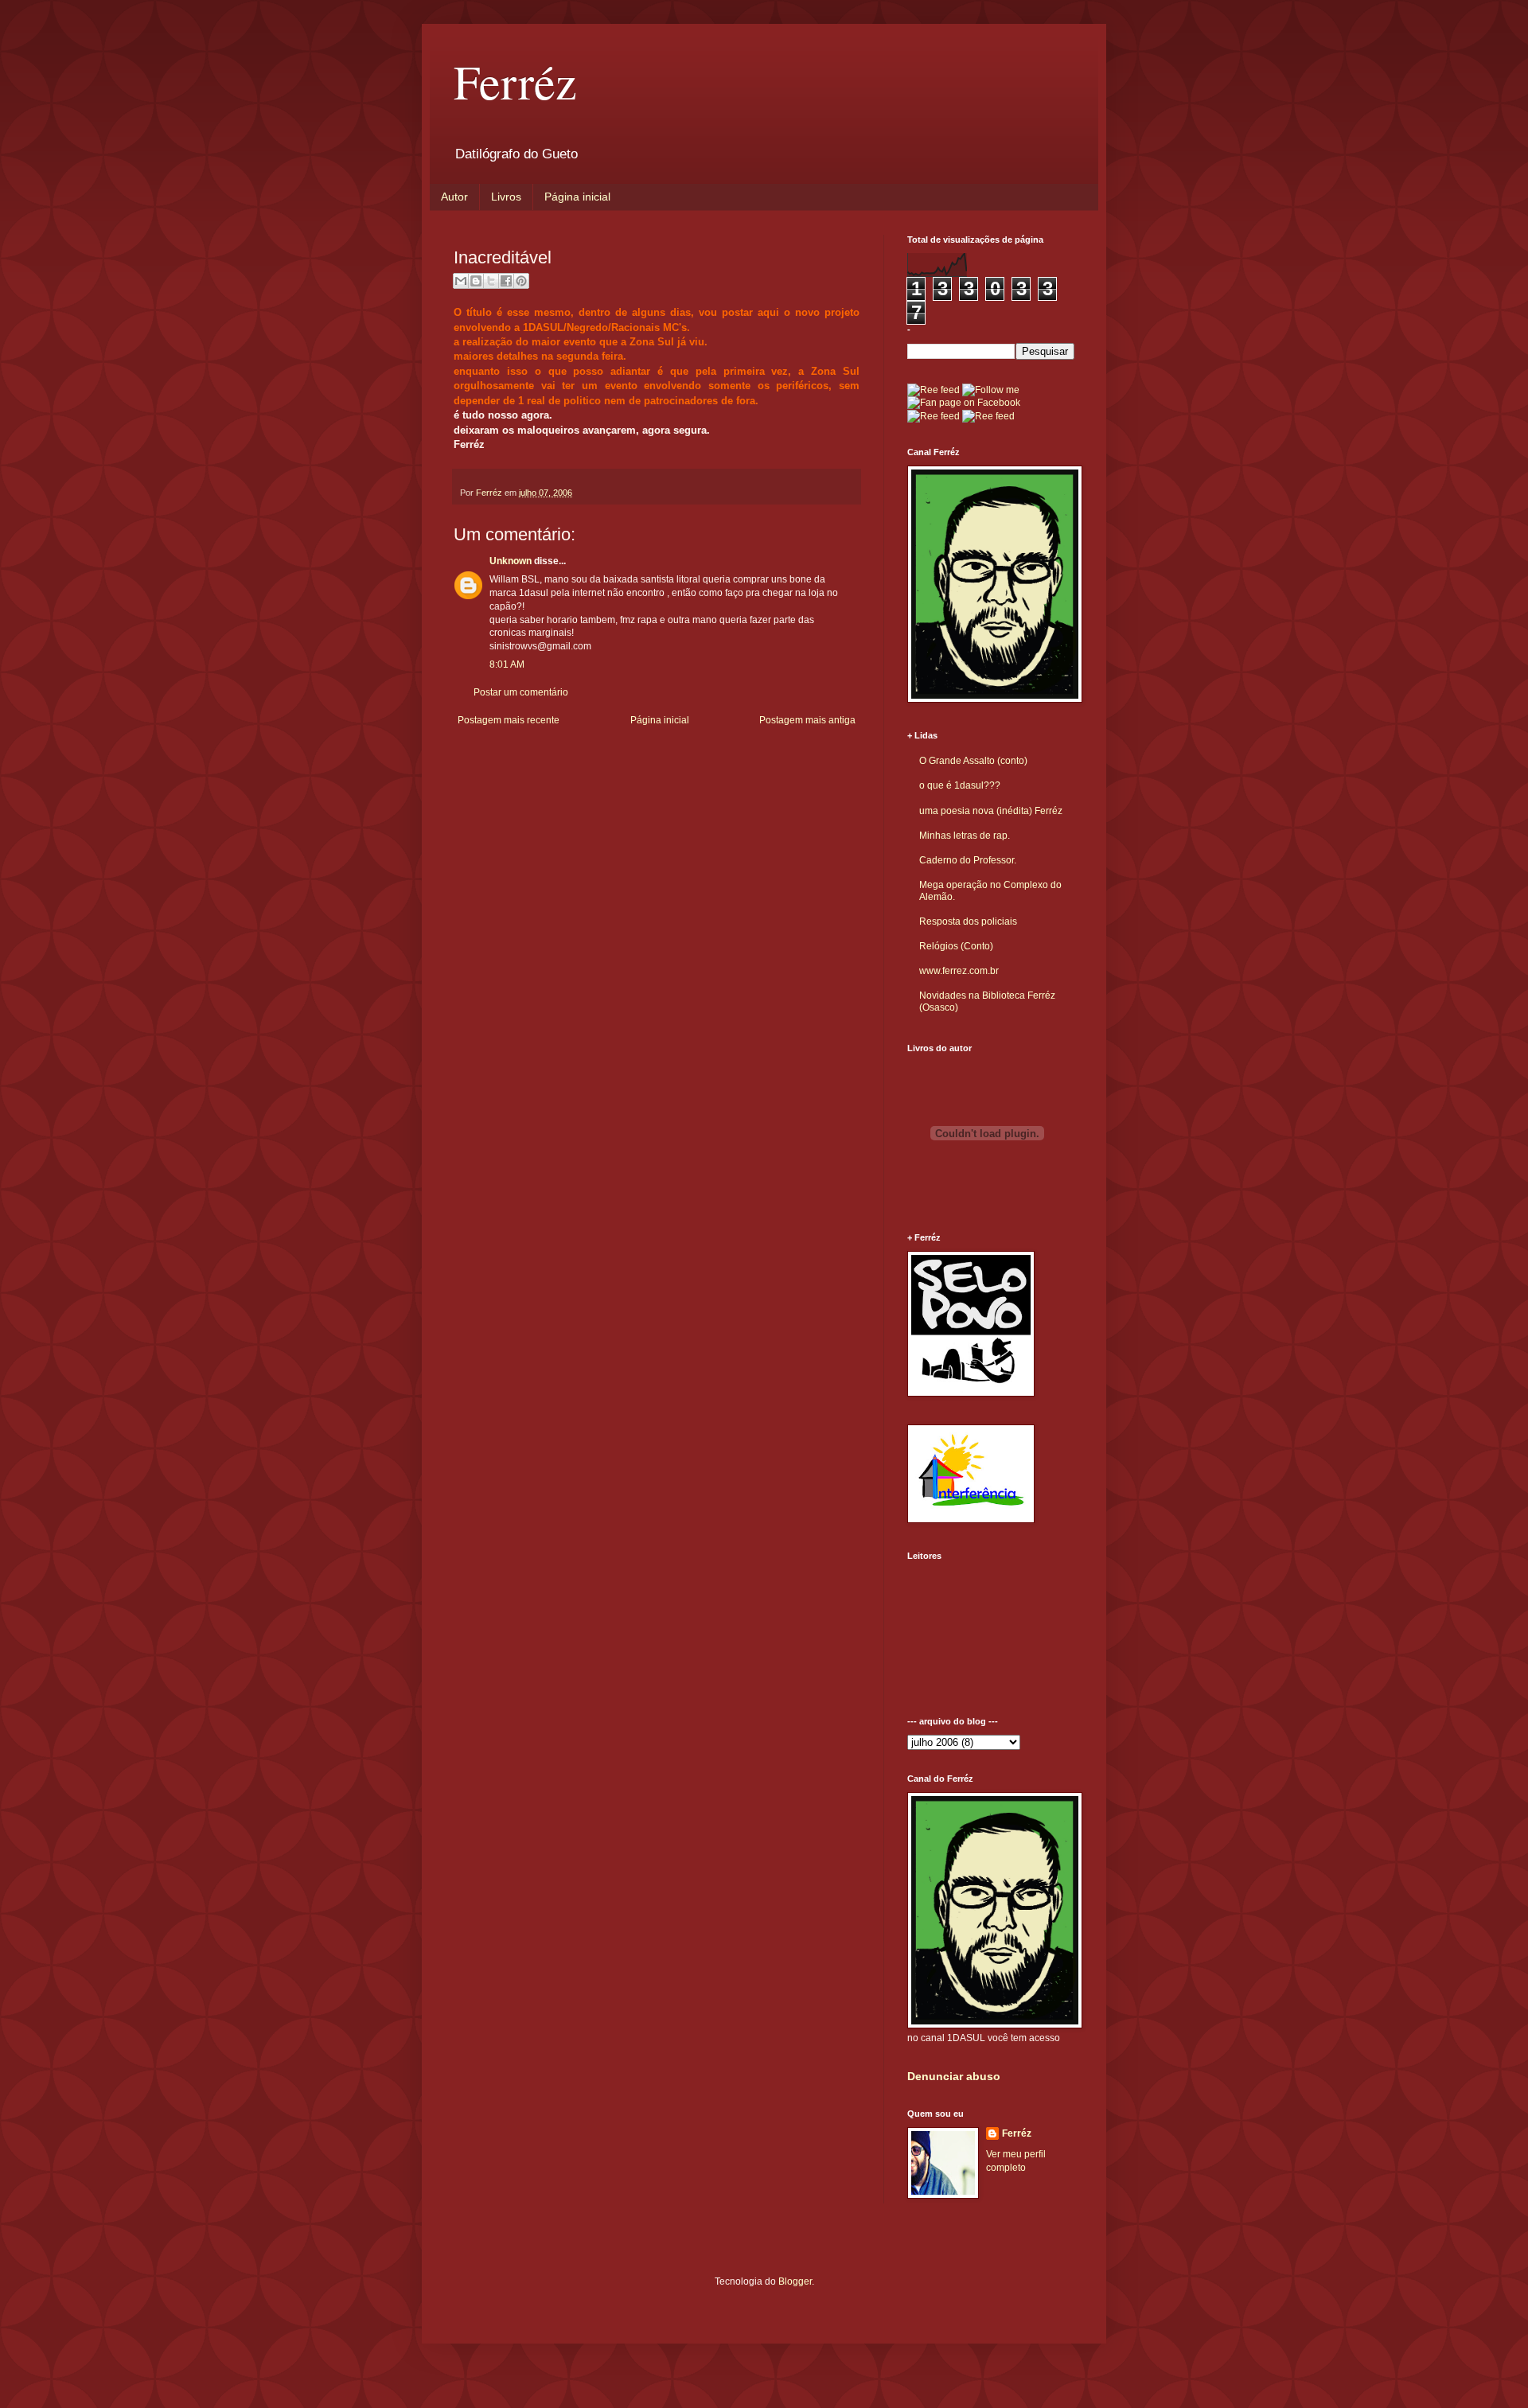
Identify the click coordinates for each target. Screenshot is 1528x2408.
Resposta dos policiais (968, 922)
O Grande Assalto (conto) (973, 761)
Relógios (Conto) (956, 946)
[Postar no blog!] (476, 281)
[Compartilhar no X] (491, 281)
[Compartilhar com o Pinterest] (521, 281)
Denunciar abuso (954, 2076)
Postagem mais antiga (807, 720)
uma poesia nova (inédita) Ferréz (991, 811)
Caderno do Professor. (968, 860)
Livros (506, 197)
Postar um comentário (521, 692)
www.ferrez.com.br (959, 971)
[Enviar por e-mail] (461, 281)
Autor (454, 197)
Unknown (511, 561)
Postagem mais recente (509, 720)
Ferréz (515, 81)
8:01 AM (507, 664)
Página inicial (577, 197)
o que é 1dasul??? (960, 785)
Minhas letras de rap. (965, 836)
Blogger (795, 2281)
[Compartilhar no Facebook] (506, 281)
